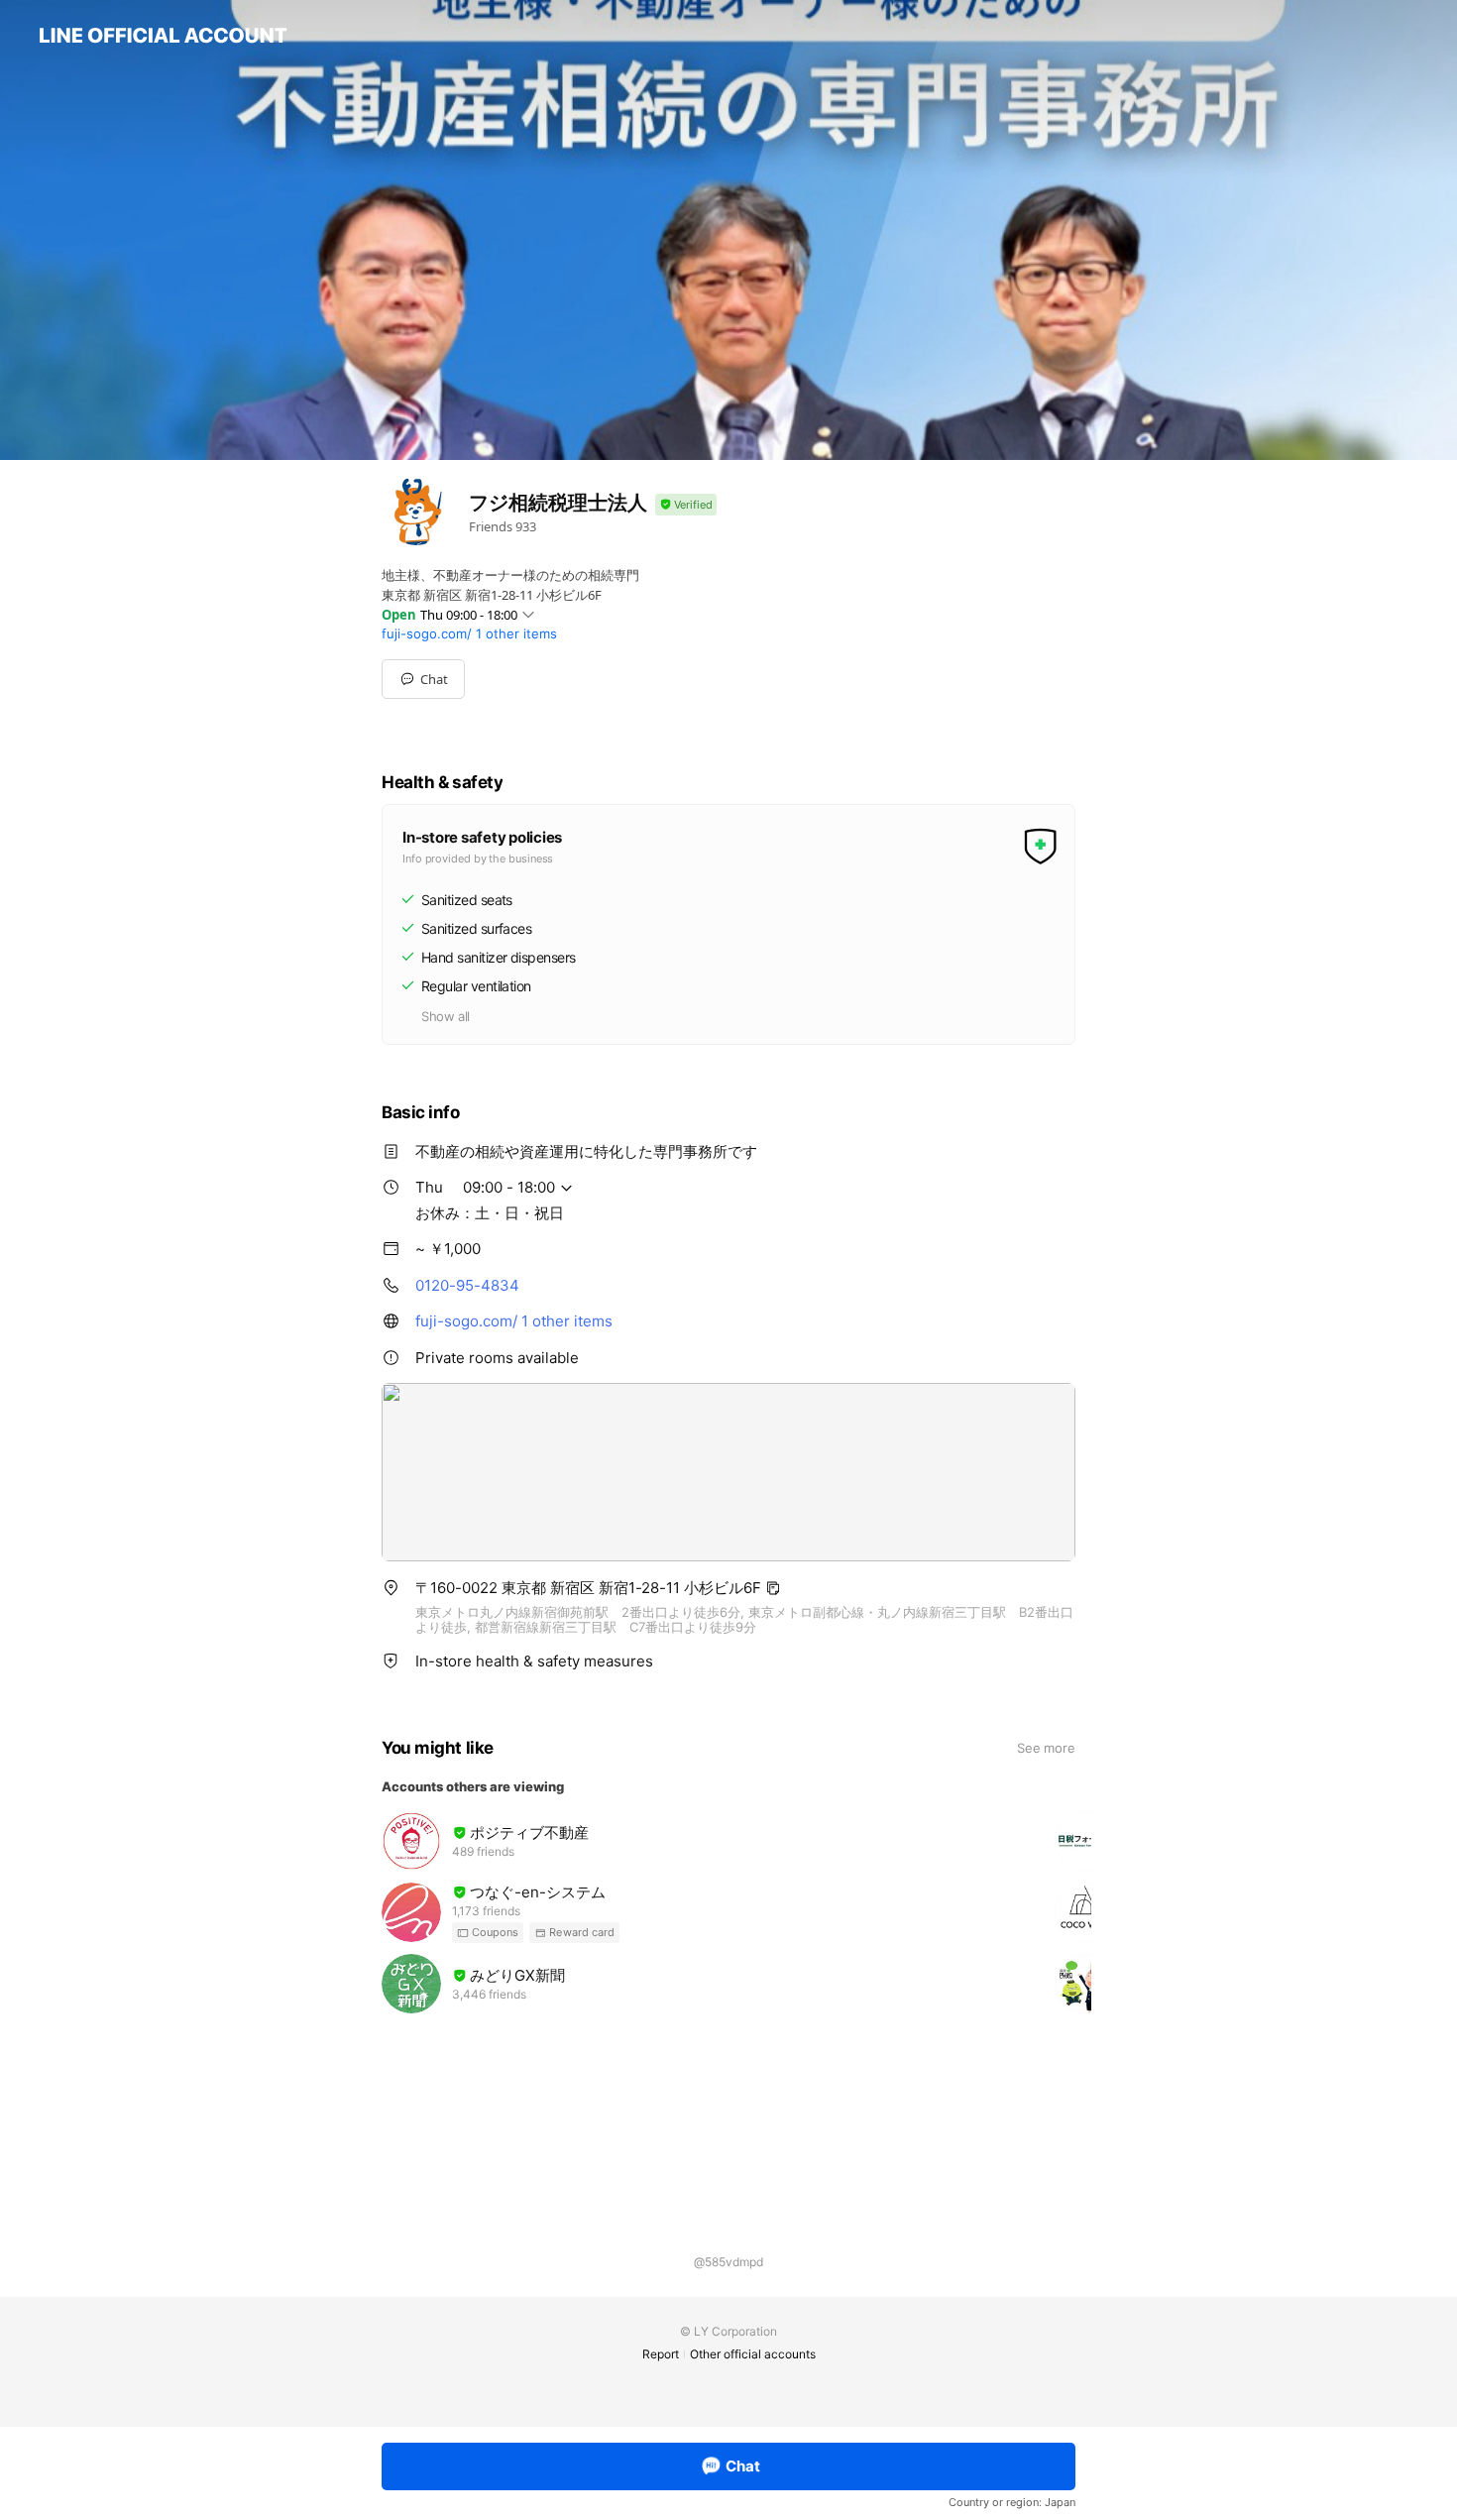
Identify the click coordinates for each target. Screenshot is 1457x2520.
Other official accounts (753, 2354)
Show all (446, 1016)
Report (661, 2354)
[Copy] (773, 1588)
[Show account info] (686, 505)
